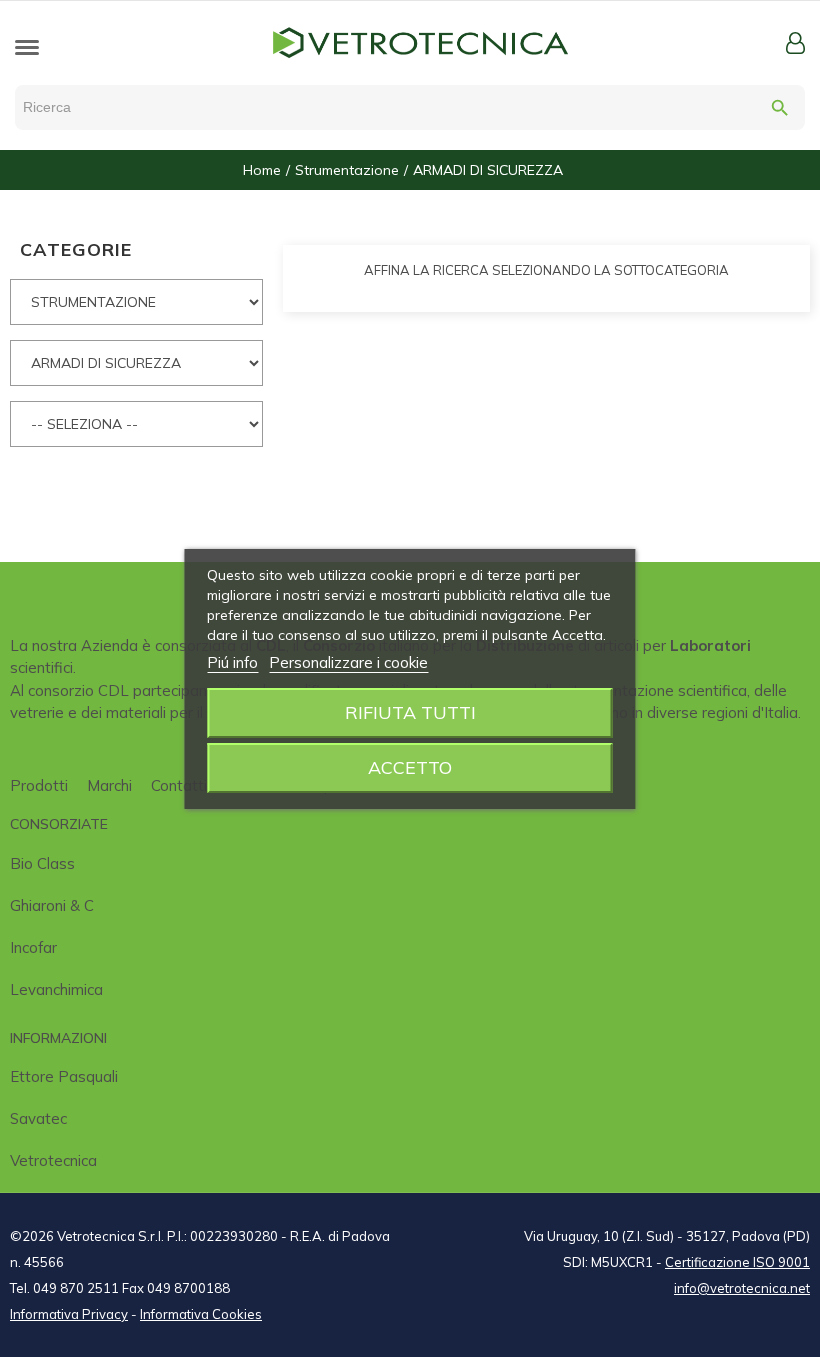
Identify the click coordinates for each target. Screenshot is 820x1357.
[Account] (795, 43)
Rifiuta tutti (410, 712)
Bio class (42, 863)
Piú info (232, 662)
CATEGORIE (76, 249)
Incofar (33, 947)
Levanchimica (56, 989)
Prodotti (39, 785)
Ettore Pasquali (64, 1076)
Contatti (179, 785)
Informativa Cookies (201, 1314)
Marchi (109, 785)
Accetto (410, 767)
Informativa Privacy (69, 1314)
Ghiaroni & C (52, 905)
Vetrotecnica (53, 1160)
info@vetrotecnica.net (742, 1288)
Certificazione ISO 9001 (737, 1262)
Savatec (38, 1118)
